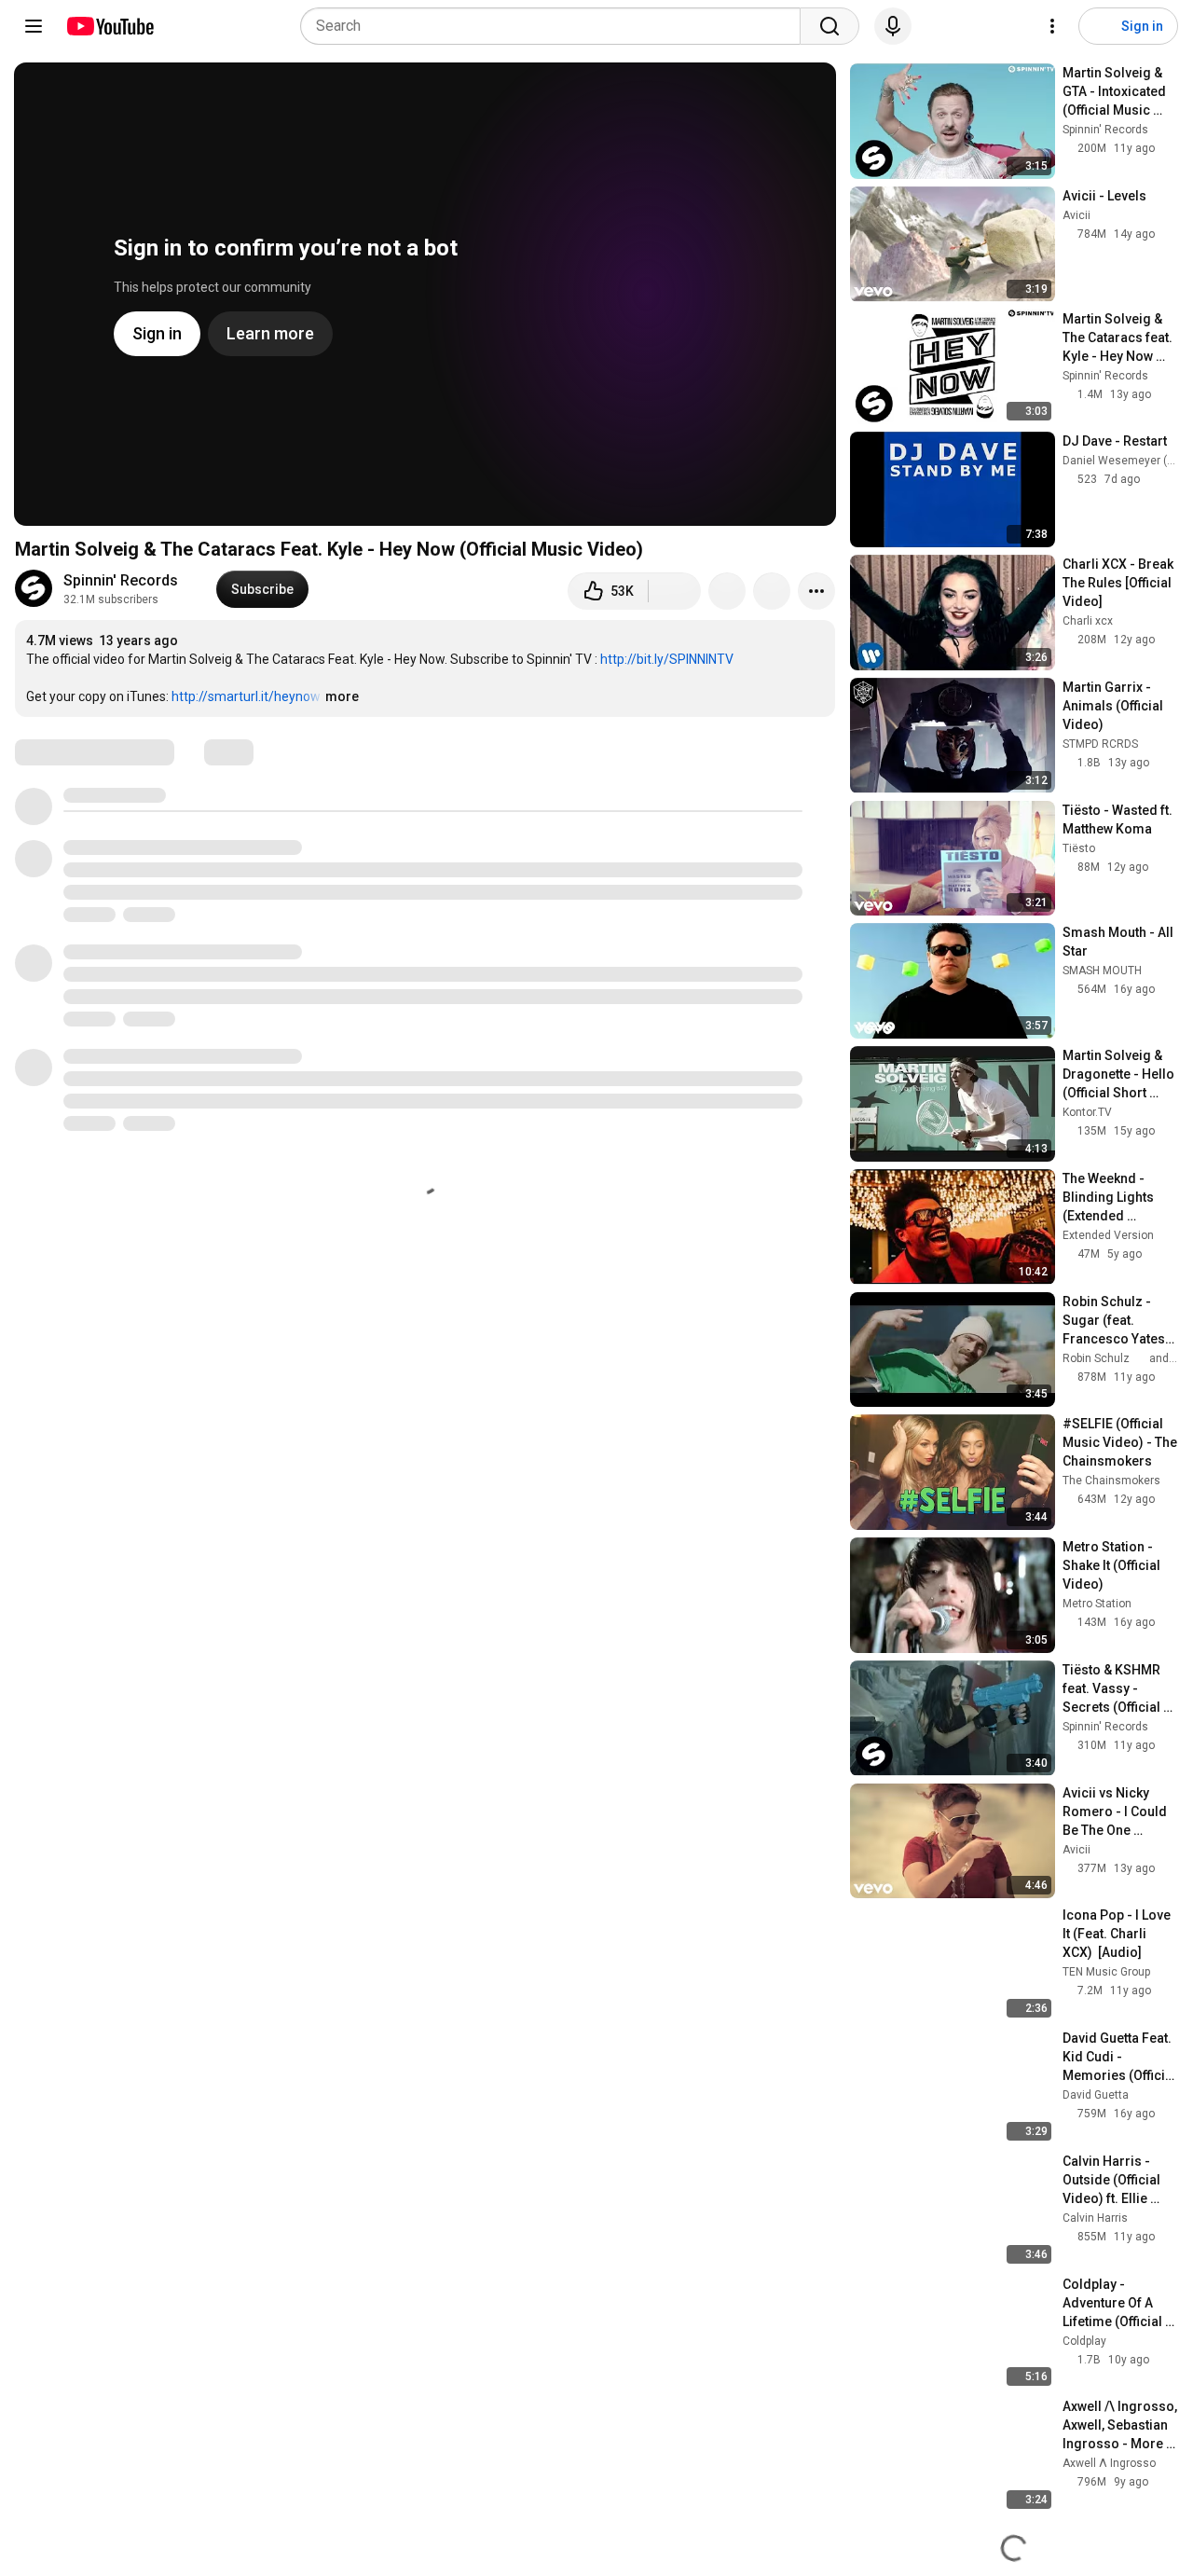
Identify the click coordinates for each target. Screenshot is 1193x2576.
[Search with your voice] (893, 26)
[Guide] (34, 26)
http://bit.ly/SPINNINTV (667, 659)
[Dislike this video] (675, 591)
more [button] (342, 696)
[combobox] (556, 26)
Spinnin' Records (121, 580)
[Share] (727, 591)
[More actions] (816, 591)
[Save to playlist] (772, 591)
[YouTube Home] (110, 26)
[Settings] (1052, 26)
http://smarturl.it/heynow (246, 696)
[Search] (830, 26)
